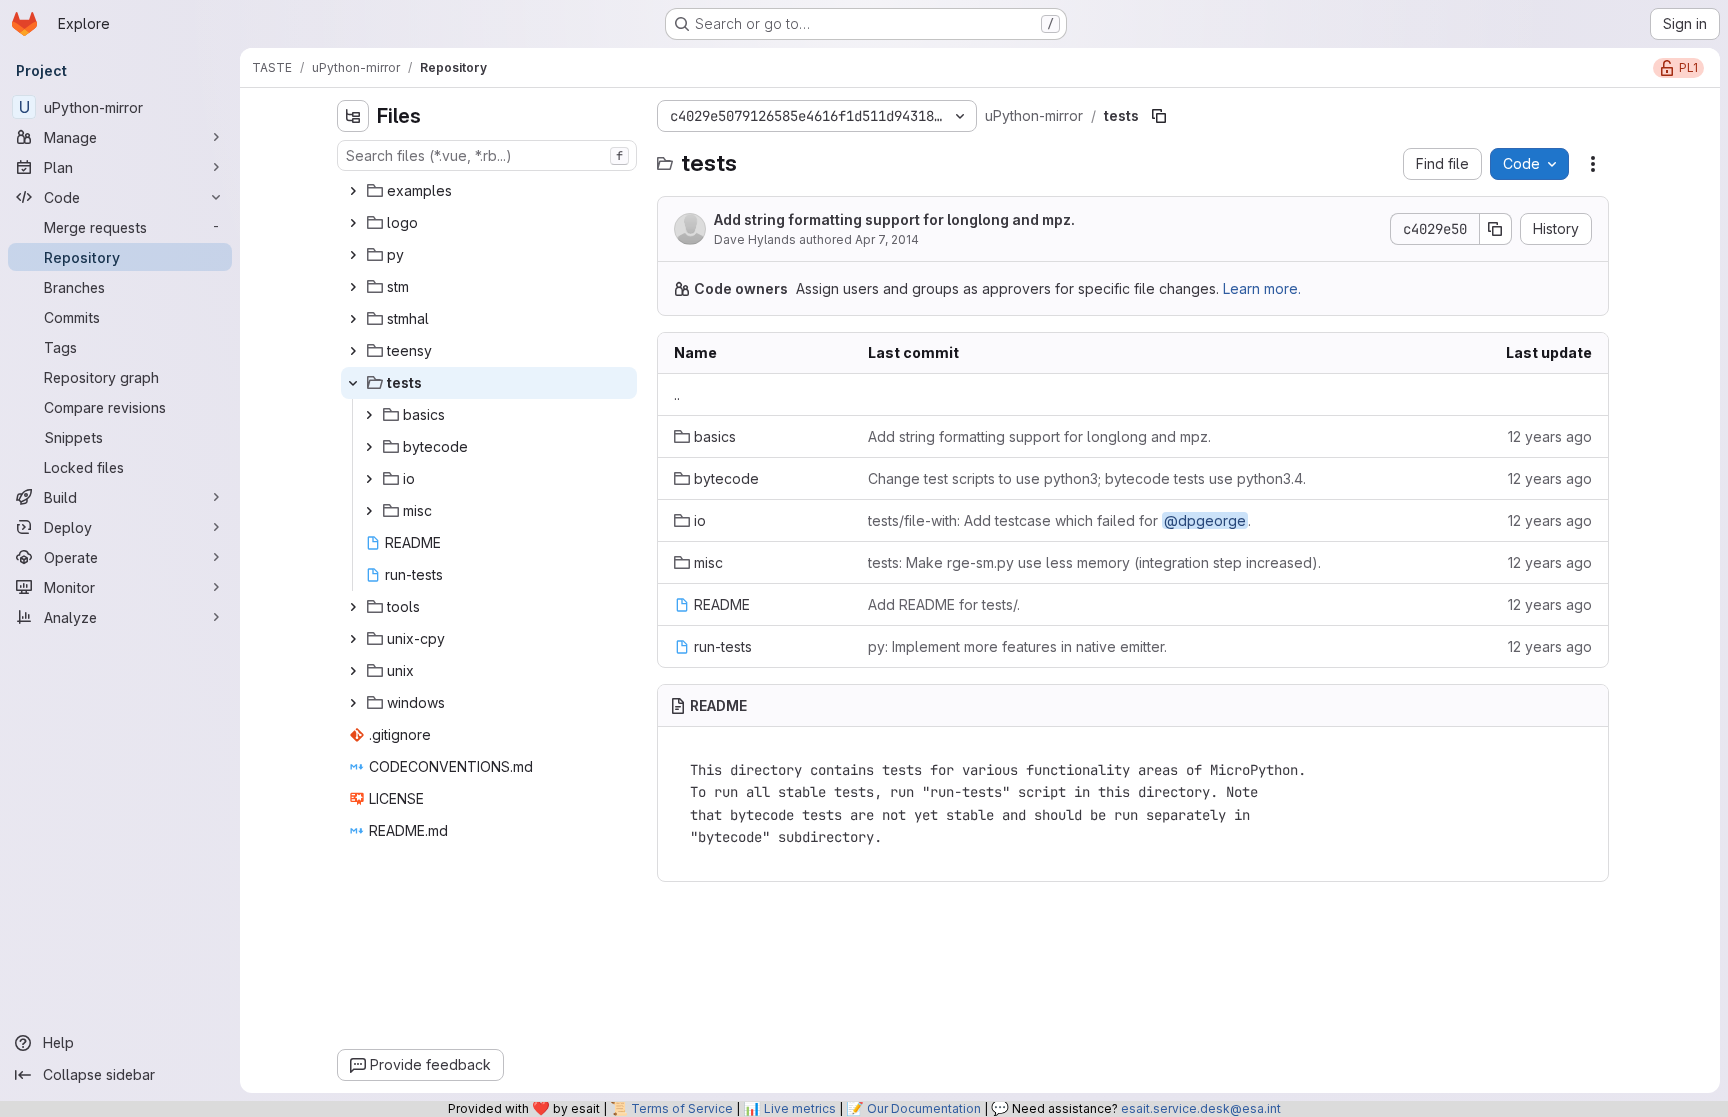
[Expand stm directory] (353, 287)
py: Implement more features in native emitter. (1017, 646)
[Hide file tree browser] (353, 116)
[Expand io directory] (369, 479)
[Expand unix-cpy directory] (353, 639)
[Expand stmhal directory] (353, 319)
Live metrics (800, 1108)
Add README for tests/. (944, 604)
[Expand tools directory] (353, 607)
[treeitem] (489, 191)
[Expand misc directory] (369, 511)
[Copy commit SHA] (1496, 229)
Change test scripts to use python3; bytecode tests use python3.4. (1087, 478)
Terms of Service (682, 1108)
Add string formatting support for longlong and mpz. (894, 219)
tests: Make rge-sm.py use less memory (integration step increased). (1094, 562)
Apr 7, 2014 (887, 239)
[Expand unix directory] (353, 671)
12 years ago (1550, 436)
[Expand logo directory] (353, 223)
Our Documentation (924, 1108)
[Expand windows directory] (353, 703)
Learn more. (1262, 288)
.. (677, 394)
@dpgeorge (1205, 520)
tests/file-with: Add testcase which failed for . (1059, 520)
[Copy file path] (1159, 116)
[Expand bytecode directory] (369, 447)
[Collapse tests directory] (353, 383)
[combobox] (487, 155)
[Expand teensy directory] (353, 351)
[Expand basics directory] (369, 415)
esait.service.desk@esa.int (1201, 1108)
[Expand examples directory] (353, 191)
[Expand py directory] (353, 255)
